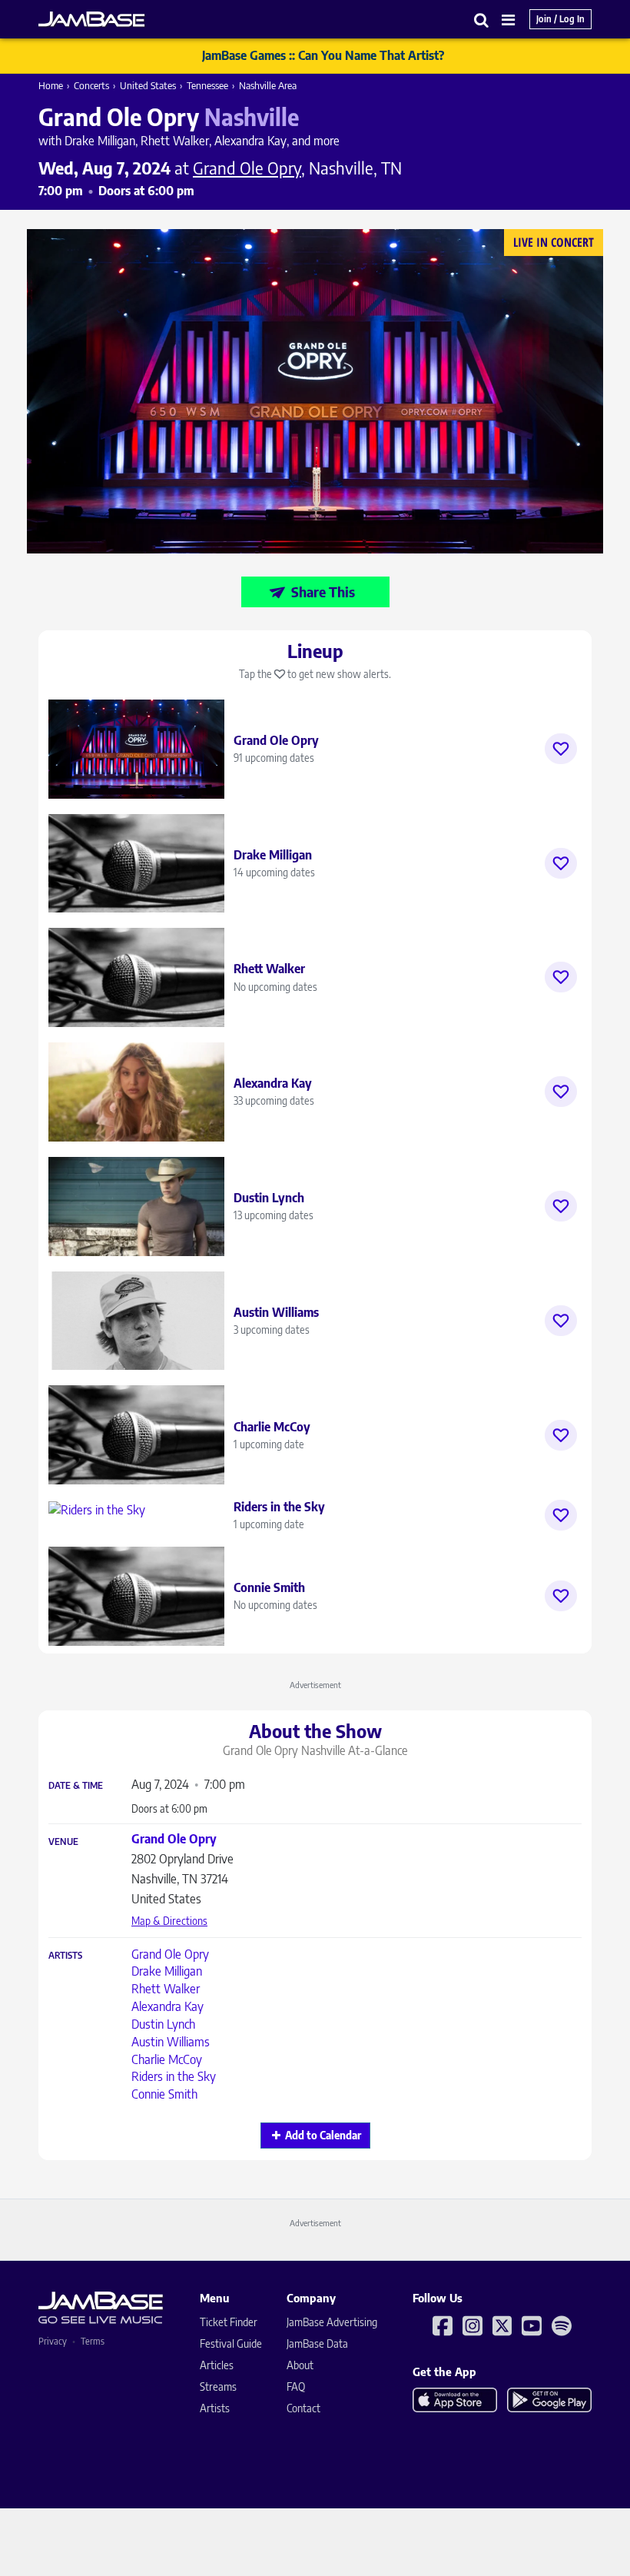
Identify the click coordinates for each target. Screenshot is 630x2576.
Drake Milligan (167, 1971)
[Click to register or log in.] (561, 749)
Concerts (91, 85)
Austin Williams (171, 2042)
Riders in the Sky (174, 2076)
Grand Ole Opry (170, 1954)
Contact (303, 2408)
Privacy (53, 2341)
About (300, 2365)
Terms (93, 2341)
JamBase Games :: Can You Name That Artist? (323, 55)
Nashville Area (268, 85)
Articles (217, 2365)
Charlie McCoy (167, 2059)
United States (148, 85)
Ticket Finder (229, 2322)
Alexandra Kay (167, 2006)
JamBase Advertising (332, 2322)
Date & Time (76, 1786)
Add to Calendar (323, 2135)
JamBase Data (317, 2343)
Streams (218, 2387)
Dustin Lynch (163, 2024)
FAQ (296, 2387)
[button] (482, 20)
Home (51, 85)
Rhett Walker (166, 1989)
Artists (65, 1956)
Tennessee (207, 85)
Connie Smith (164, 2094)
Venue (63, 1842)
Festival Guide (231, 2343)
